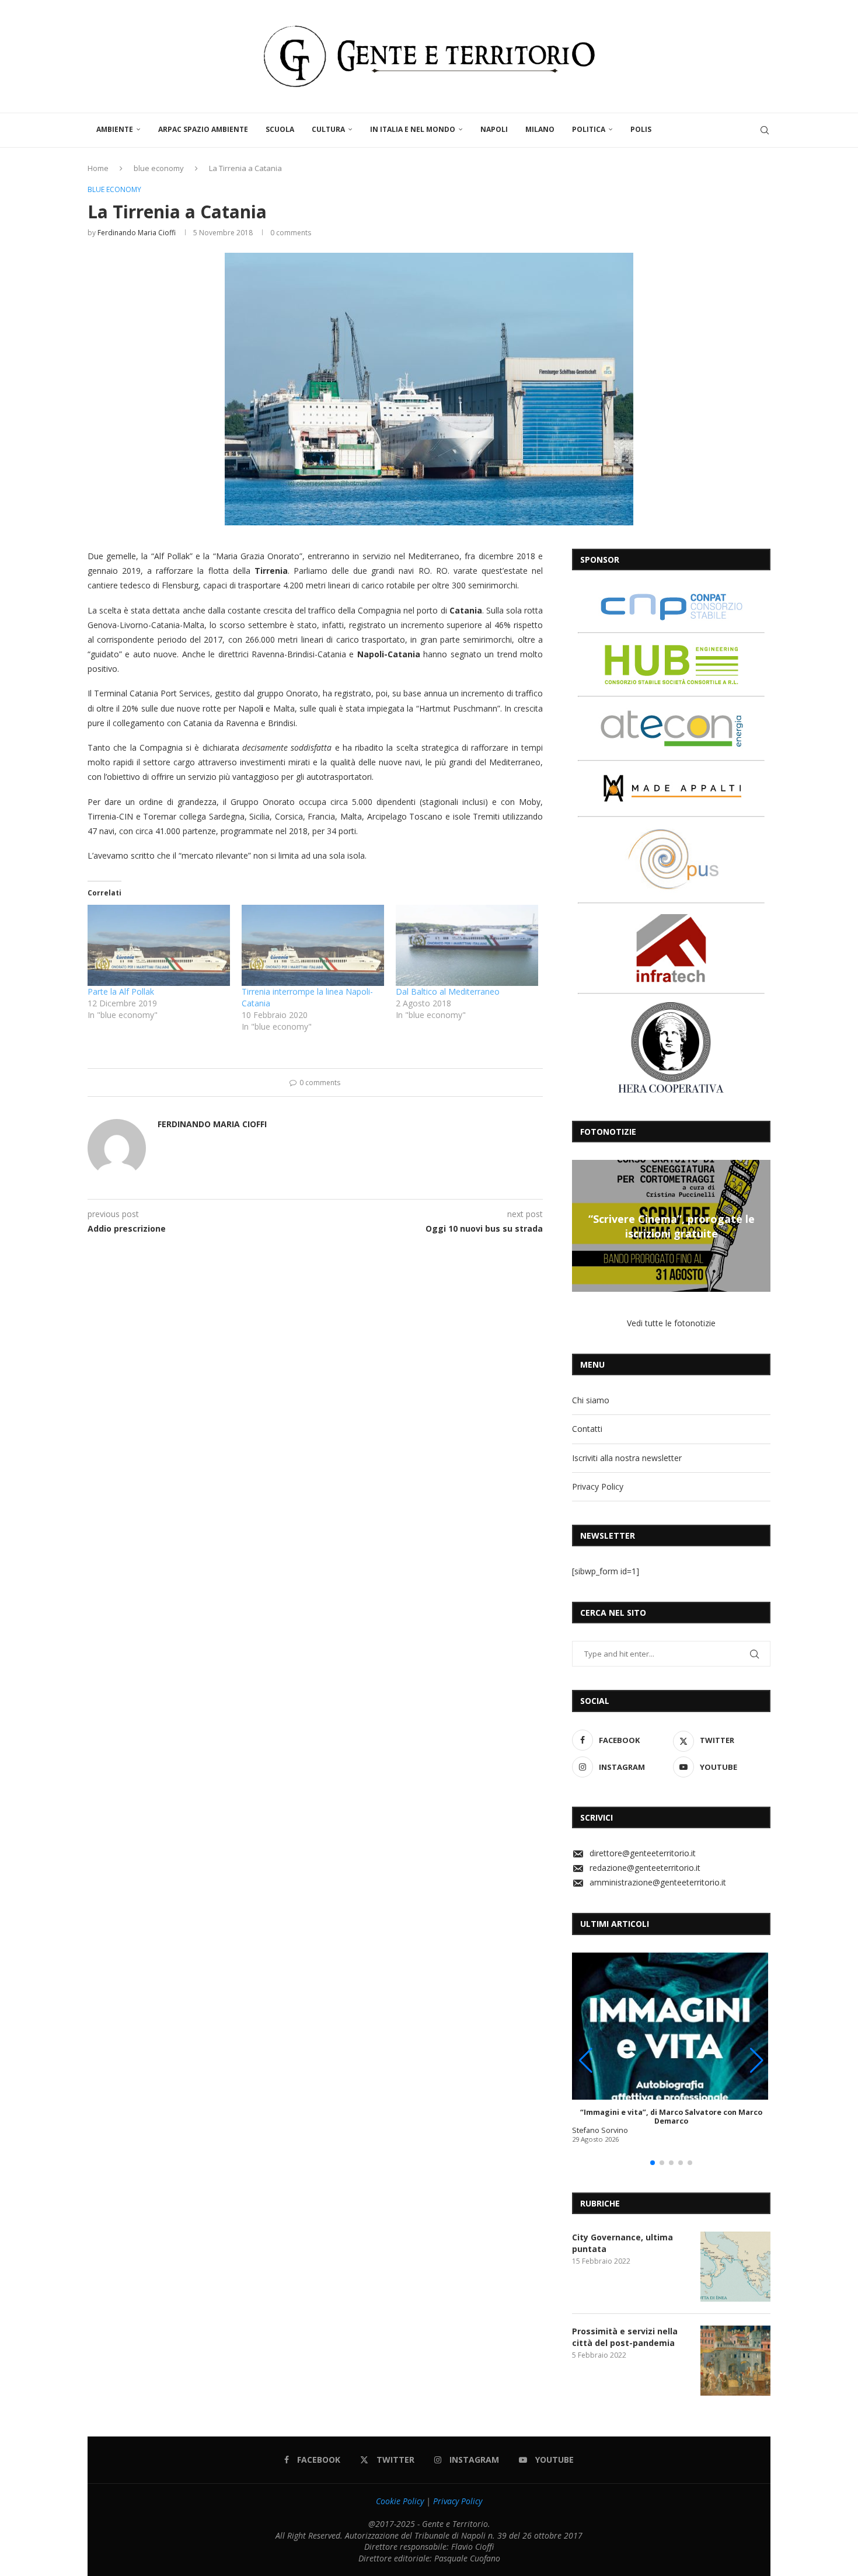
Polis (641, 129)
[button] (583, 1225)
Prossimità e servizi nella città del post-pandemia (625, 2337)
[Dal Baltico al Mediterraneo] (467, 945)
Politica (589, 129)
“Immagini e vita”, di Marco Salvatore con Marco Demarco (671, 2117)
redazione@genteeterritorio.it (645, 1868)
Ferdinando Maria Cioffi (137, 233)
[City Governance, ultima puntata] (735, 2267)
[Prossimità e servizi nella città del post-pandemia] (735, 2361)
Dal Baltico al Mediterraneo (448, 991)
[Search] (765, 130)
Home (98, 168)
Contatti (587, 1429)
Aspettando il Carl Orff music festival (723, 1226)
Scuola (280, 129)
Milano (540, 129)
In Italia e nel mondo (413, 129)
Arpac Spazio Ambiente (203, 129)
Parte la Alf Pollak (121, 991)
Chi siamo (591, 1400)
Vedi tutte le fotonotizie (671, 1323)
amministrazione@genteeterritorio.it (658, 1882)
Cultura (328, 129)
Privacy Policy (598, 1486)
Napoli (494, 129)
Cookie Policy (400, 2501)
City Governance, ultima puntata (622, 2243)
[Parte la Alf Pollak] (159, 945)
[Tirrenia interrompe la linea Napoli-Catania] (313, 945)
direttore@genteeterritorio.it (643, 1853)
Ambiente (115, 129)
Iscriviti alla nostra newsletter (627, 1458)
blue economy (159, 168)
